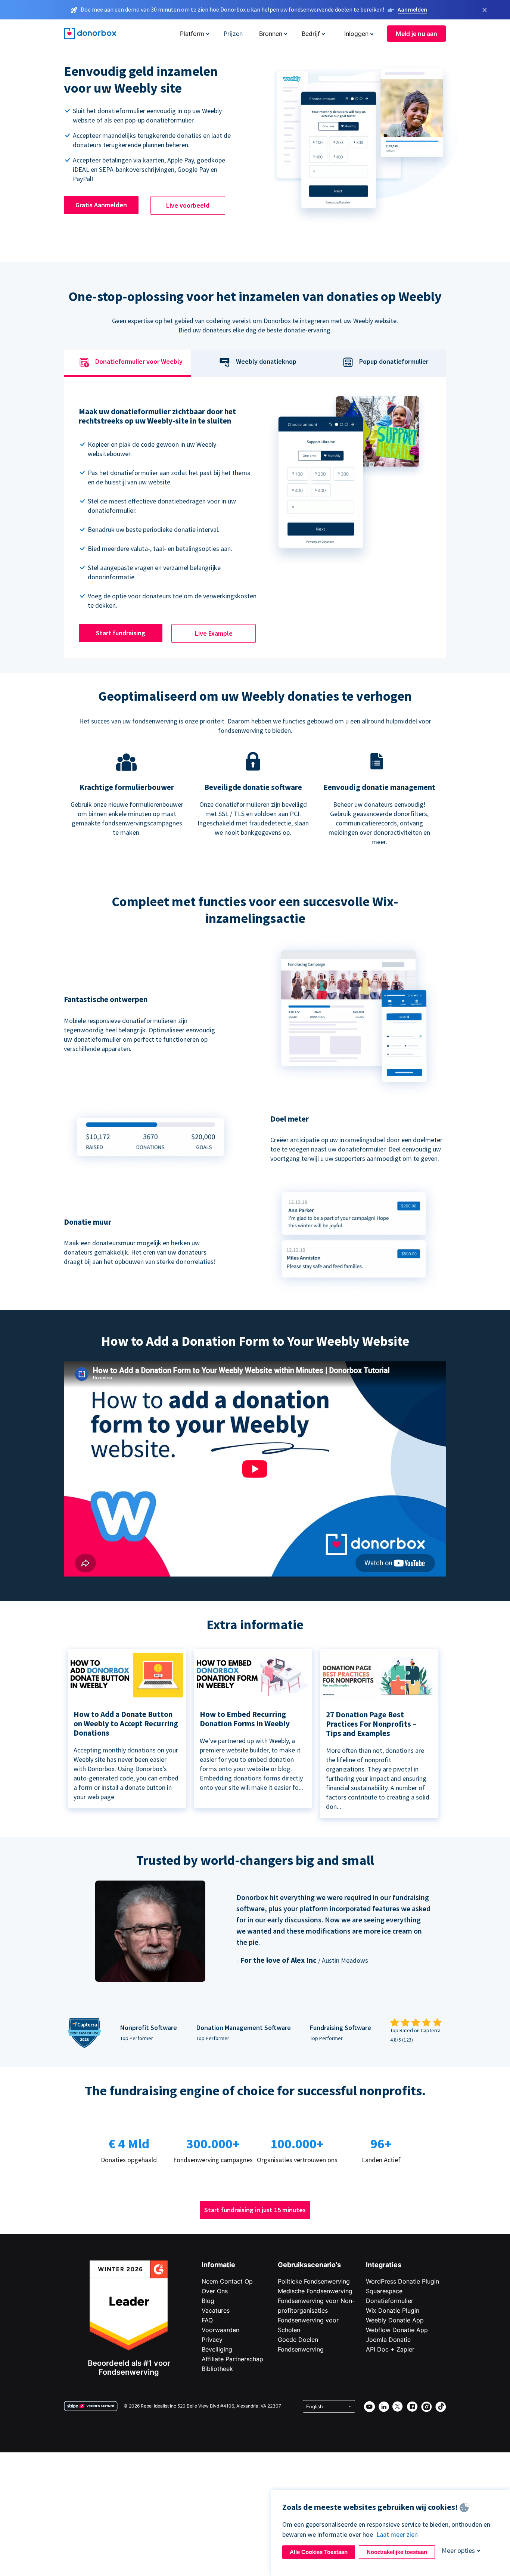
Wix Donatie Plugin (393, 2310)
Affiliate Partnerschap (232, 2359)
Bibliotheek (217, 2369)
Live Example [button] (214, 633)
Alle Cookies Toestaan (319, 2552)
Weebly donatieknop (266, 362)
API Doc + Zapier (390, 2349)
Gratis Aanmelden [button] (101, 205)
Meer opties (458, 2550)
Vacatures (216, 2310)
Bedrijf (311, 34)
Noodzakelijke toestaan (397, 2552)
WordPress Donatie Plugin (402, 2281)
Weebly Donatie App (395, 2320)
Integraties (384, 2265)
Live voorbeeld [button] (188, 205)
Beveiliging (217, 2349)
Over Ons (215, 2291)
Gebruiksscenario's (309, 2265)
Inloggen (356, 34)
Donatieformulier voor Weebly (139, 362)
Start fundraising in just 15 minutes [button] (255, 2210)
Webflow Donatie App (397, 2330)
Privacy (212, 2340)
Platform (192, 34)
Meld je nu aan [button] (416, 34)
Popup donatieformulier (394, 362)
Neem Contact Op (227, 2281)
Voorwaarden (220, 2330)
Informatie (218, 2265)
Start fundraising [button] (121, 633)
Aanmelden (412, 9)
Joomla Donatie (388, 2340)
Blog (208, 2301)
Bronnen (271, 34)
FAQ (207, 2320)
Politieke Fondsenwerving (314, 2281)
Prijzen (233, 34)
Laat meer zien (397, 2534)
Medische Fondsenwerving (315, 2291)
